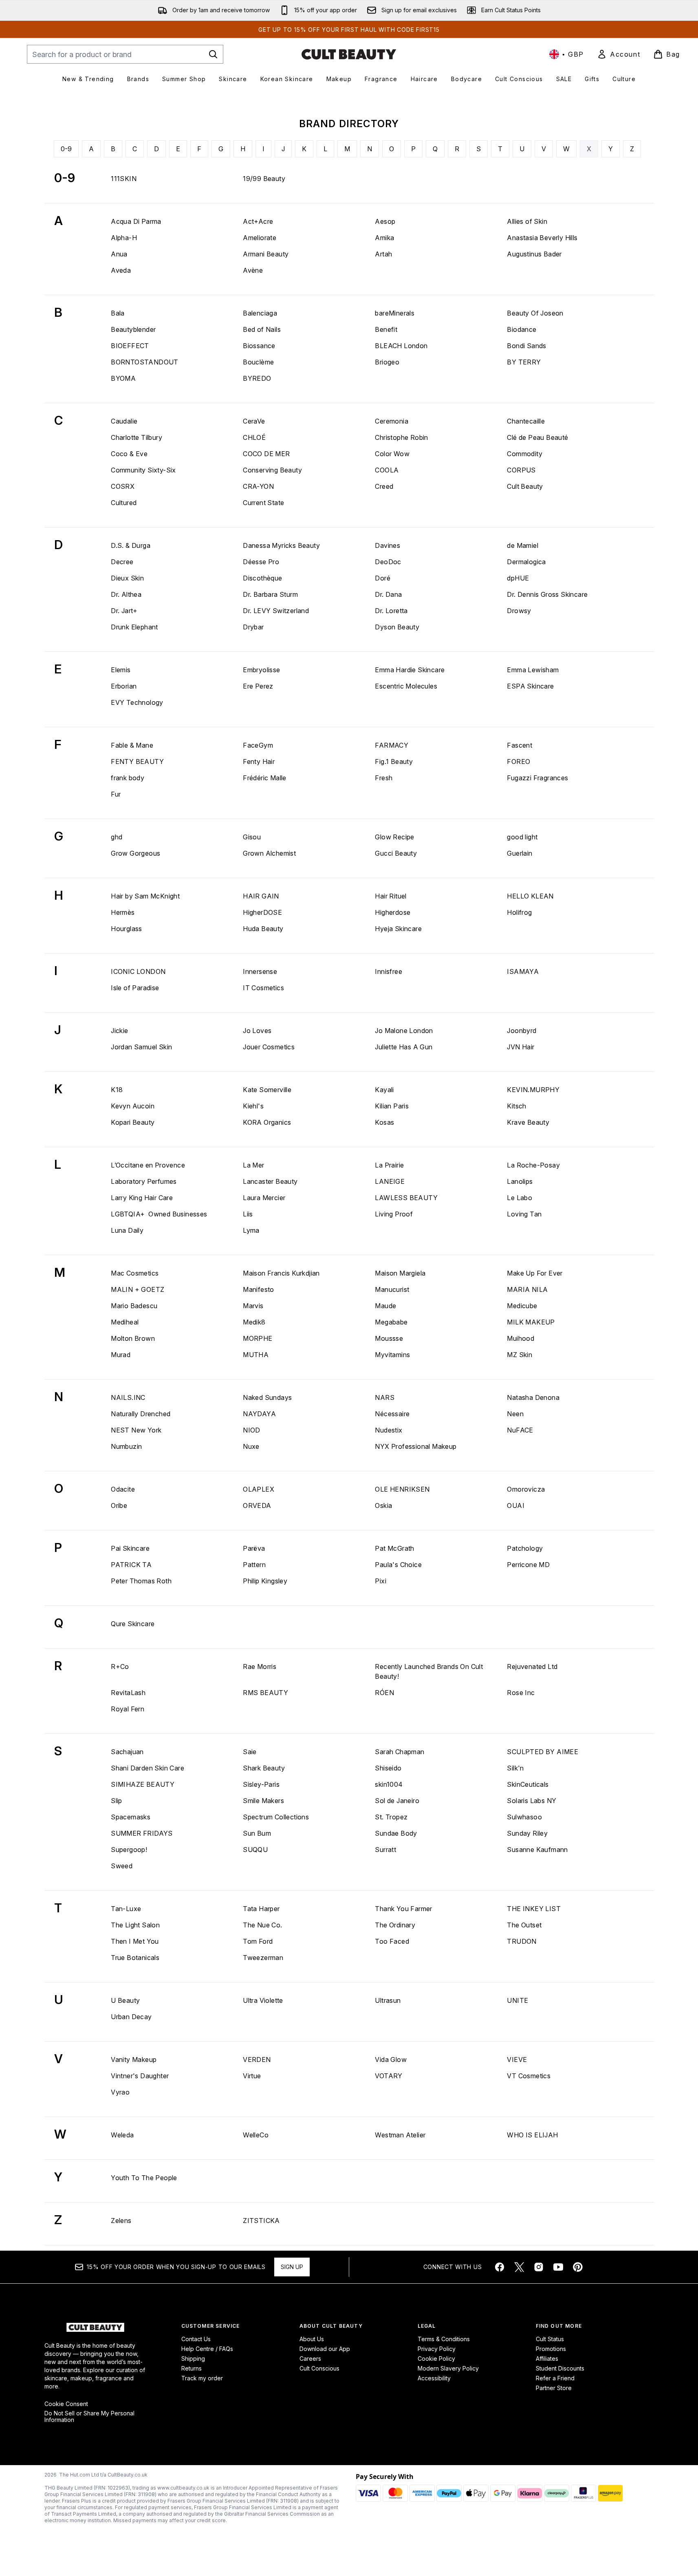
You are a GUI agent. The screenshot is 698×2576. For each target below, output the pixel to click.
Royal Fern (128, 1709)
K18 (117, 1090)
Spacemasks (131, 1817)
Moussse (389, 1338)
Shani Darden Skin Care (148, 1768)
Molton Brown (133, 1338)
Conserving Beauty (272, 470)
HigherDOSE (262, 912)
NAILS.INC (128, 1397)
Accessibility (434, 2378)
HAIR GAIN (261, 896)
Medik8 (254, 1322)
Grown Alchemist (269, 853)
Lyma (251, 1230)
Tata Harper (261, 1909)
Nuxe (251, 1446)
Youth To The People (144, 2178)
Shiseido (388, 1768)
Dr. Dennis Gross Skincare (547, 594)
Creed (384, 486)
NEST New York (136, 1430)
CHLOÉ (254, 437)
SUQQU (255, 1850)
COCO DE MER (266, 454)
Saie (250, 1752)
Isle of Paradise (135, 988)
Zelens (121, 2221)
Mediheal (125, 1322)
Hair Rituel (391, 896)
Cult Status (550, 2339)
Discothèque (262, 578)
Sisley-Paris (261, 1784)
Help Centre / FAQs (207, 2349)
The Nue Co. (262, 1925)
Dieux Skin (127, 578)
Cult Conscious (319, 2368)
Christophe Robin (401, 437)
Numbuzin (126, 1446)
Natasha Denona (533, 1397)
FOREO (519, 762)
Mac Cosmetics (135, 1273)
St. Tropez (391, 1817)
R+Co (120, 1667)
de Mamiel (523, 545)
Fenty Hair (259, 762)
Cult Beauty (525, 486)
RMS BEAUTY (265, 1693)
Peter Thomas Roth (141, 1581)
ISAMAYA (523, 971)
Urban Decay (131, 2017)
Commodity (525, 454)
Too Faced (392, 1941)
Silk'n (515, 1768)
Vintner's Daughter (140, 2076)
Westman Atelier (400, 2135)
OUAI (516, 1505)
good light (522, 837)
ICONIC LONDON (138, 971)
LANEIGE (390, 1181)
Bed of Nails (262, 329)
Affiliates (547, 2359)
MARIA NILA (527, 1289)
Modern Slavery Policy (448, 2368)
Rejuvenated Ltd (532, 1667)
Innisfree (389, 971)
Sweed (122, 1866)
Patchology (525, 1548)
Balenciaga (260, 313)
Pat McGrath (394, 1548)
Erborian (124, 686)
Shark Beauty (264, 1768)
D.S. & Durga (131, 545)
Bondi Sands (526, 346)
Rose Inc (521, 1693)
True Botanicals (135, 1958)
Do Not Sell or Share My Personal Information (89, 2417)
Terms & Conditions (444, 2339)
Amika (384, 238)
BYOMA (123, 378)
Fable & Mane (132, 745)
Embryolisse (261, 670)
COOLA (387, 470)
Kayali (384, 1090)
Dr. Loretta (391, 611)
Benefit (386, 329)
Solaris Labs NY (532, 1801)
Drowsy (519, 611)
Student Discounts (560, 2368)
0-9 (66, 149)
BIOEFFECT (130, 346)
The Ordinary (395, 1925)
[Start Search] (213, 54)
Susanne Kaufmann (537, 1850)
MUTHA (256, 1355)
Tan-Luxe (126, 1909)
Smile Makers (263, 1801)
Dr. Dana (388, 594)
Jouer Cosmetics (269, 1047)
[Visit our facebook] (500, 2267)
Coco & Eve (129, 454)
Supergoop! (129, 1850)
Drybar (253, 627)
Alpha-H (124, 238)
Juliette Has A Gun (404, 1047)
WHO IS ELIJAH (532, 2135)
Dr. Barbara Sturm (270, 594)
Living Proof (394, 1214)
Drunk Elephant (134, 627)
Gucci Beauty (396, 853)
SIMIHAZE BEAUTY (143, 1784)
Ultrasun (388, 2000)
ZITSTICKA (261, 2221)
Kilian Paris (392, 1106)
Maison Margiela (400, 1273)
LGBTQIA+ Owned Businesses (159, 1214)
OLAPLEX (259, 1489)
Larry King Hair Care (142, 1198)
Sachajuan (127, 1752)
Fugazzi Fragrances (537, 778)
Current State (263, 503)
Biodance (522, 329)
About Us (312, 2339)
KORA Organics (267, 1122)
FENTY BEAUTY (137, 762)
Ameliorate (260, 238)
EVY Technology (137, 702)
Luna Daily (127, 1230)
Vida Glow (391, 2059)
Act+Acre (258, 221)
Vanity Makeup (134, 2059)
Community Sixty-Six (143, 470)
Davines (388, 545)
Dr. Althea (126, 594)
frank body (128, 778)
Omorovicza (526, 1489)
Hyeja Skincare (398, 929)
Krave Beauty (528, 1122)
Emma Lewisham (533, 670)
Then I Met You (135, 1941)
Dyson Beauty (397, 627)
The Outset (524, 1925)
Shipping (193, 2359)
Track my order (202, 2378)
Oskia (383, 1505)
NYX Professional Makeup (416, 1446)
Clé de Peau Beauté (537, 437)
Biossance (259, 346)
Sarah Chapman (400, 1752)
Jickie (119, 1031)
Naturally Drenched (141, 1414)
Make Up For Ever (535, 1273)
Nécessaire (392, 1414)
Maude (385, 1306)
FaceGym (258, 745)
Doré (383, 578)
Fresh (384, 778)
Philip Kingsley (265, 1581)
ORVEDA (257, 1505)
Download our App (325, 2349)
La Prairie (389, 1165)
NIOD (252, 1430)
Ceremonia (392, 421)
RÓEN (384, 1693)
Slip (117, 1801)
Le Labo (520, 1198)
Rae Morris (260, 1667)
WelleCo (256, 2135)
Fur (116, 794)
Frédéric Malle (265, 778)
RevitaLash (128, 1693)
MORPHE (258, 1338)
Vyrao (120, 2092)
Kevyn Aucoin (133, 1106)
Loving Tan (524, 1214)
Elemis (121, 670)
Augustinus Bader (534, 254)
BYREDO (257, 378)
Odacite (123, 1489)
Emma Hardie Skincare (410, 670)
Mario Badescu (134, 1306)
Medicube (522, 1306)
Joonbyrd (522, 1031)
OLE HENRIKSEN (402, 1489)
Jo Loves (257, 1031)
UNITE (517, 2000)
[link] (619, 54)
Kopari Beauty (133, 1122)
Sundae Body (396, 1833)
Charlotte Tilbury (137, 437)
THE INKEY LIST (534, 1909)
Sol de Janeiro (397, 1801)
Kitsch (516, 1106)
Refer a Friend (555, 2378)
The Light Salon (135, 1925)
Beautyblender (133, 329)
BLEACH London (401, 346)
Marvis (253, 1306)
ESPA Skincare (530, 686)
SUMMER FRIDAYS (142, 1833)
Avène (253, 270)
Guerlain (520, 853)
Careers (310, 2359)
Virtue (252, 2076)
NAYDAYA (259, 1414)
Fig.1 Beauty (394, 762)
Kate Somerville (267, 1090)
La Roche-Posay (533, 1165)
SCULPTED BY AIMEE (543, 1752)
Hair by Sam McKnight (145, 896)
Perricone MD (528, 1565)
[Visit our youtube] (558, 2267)
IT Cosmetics (263, 988)
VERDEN (257, 2059)
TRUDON (522, 1941)
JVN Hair (521, 1047)
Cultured (124, 503)
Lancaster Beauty (270, 1181)
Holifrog (519, 912)
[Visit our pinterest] (578, 2267)
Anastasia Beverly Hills (542, 238)
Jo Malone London (404, 1031)
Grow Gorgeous (135, 853)
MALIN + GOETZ (138, 1289)
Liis (248, 1214)
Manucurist (392, 1289)
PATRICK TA (131, 1565)
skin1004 (389, 1784)
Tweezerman (263, 1958)
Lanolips (520, 1181)
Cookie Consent (66, 2404)
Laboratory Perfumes (144, 1181)
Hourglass (127, 929)
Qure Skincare (133, 1624)
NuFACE (520, 1430)
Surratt (385, 1850)
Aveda (121, 270)
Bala (118, 313)
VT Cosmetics (529, 2076)
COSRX (123, 486)
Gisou (252, 837)
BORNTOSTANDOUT (145, 362)
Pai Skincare (130, 1548)
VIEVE (517, 2059)
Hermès (123, 912)
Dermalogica (526, 562)
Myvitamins (392, 1355)
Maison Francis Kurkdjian (281, 1273)
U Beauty (125, 2000)
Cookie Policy (436, 2359)
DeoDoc (388, 562)
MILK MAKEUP (531, 1322)
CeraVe (254, 421)
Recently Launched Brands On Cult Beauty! (429, 1671)
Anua (119, 254)
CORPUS (521, 470)
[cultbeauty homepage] (349, 54)
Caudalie (124, 421)
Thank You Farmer (403, 1909)
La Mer (253, 1165)
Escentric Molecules (406, 686)
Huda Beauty (263, 929)
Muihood (521, 1338)
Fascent (520, 745)
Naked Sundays (267, 1397)
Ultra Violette (263, 2000)
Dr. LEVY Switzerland (276, 611)
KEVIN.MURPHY (533, 1090)
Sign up (292, 2267)
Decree (122, 562)
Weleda (122, 2135)
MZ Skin (520, 1355)
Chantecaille (526, 421)
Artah (383, 254)
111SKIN (124, 179)
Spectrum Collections (276, 1817)
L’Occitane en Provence (148, 1165)
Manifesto (259, 1289)
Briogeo (387, 362)
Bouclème (258, 362)
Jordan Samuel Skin (141, 1047)
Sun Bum (257, 1833)
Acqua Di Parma (136, 221)
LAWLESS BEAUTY (406, 1198)
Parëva (254, 1548)
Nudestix (389, 1430)
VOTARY (389, 2076)
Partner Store (554, 2388)
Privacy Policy (437, 2349)
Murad (121, 1355)
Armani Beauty (266, 254)
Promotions (551, 2349)
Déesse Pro (261, 562)
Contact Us (196, 2339)
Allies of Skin (527, 221)
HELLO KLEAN (530, 896)
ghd (117, 837)
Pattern (254, 1565)
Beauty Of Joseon (535, 313)
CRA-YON (258, 486)
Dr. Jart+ (124, 611)
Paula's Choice (398, 1565)
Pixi (381, 1581)
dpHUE (518, 578)
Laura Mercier (264, 1198)
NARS (385, 1397)
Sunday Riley (527, 1833)
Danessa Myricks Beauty (281, 545)
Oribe (119, 1505)
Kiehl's (253, 1106)
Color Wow (392, 454)
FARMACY (392, 745)
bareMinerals (395, 313)
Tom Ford (258, 1941)
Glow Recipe (394, 837)
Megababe (391, 1322)
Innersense (260, 971)
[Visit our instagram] (539, 2267)
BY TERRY (524, 362)
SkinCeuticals (528, 1784)
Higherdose (393, 912)
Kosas (384, 1122)
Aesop (385, 221)
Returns (192, 2368)
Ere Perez (258, 686)
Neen (515, 1414)
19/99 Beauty (264, 179)
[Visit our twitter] (519, 2267)
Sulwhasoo (524, 1817)
